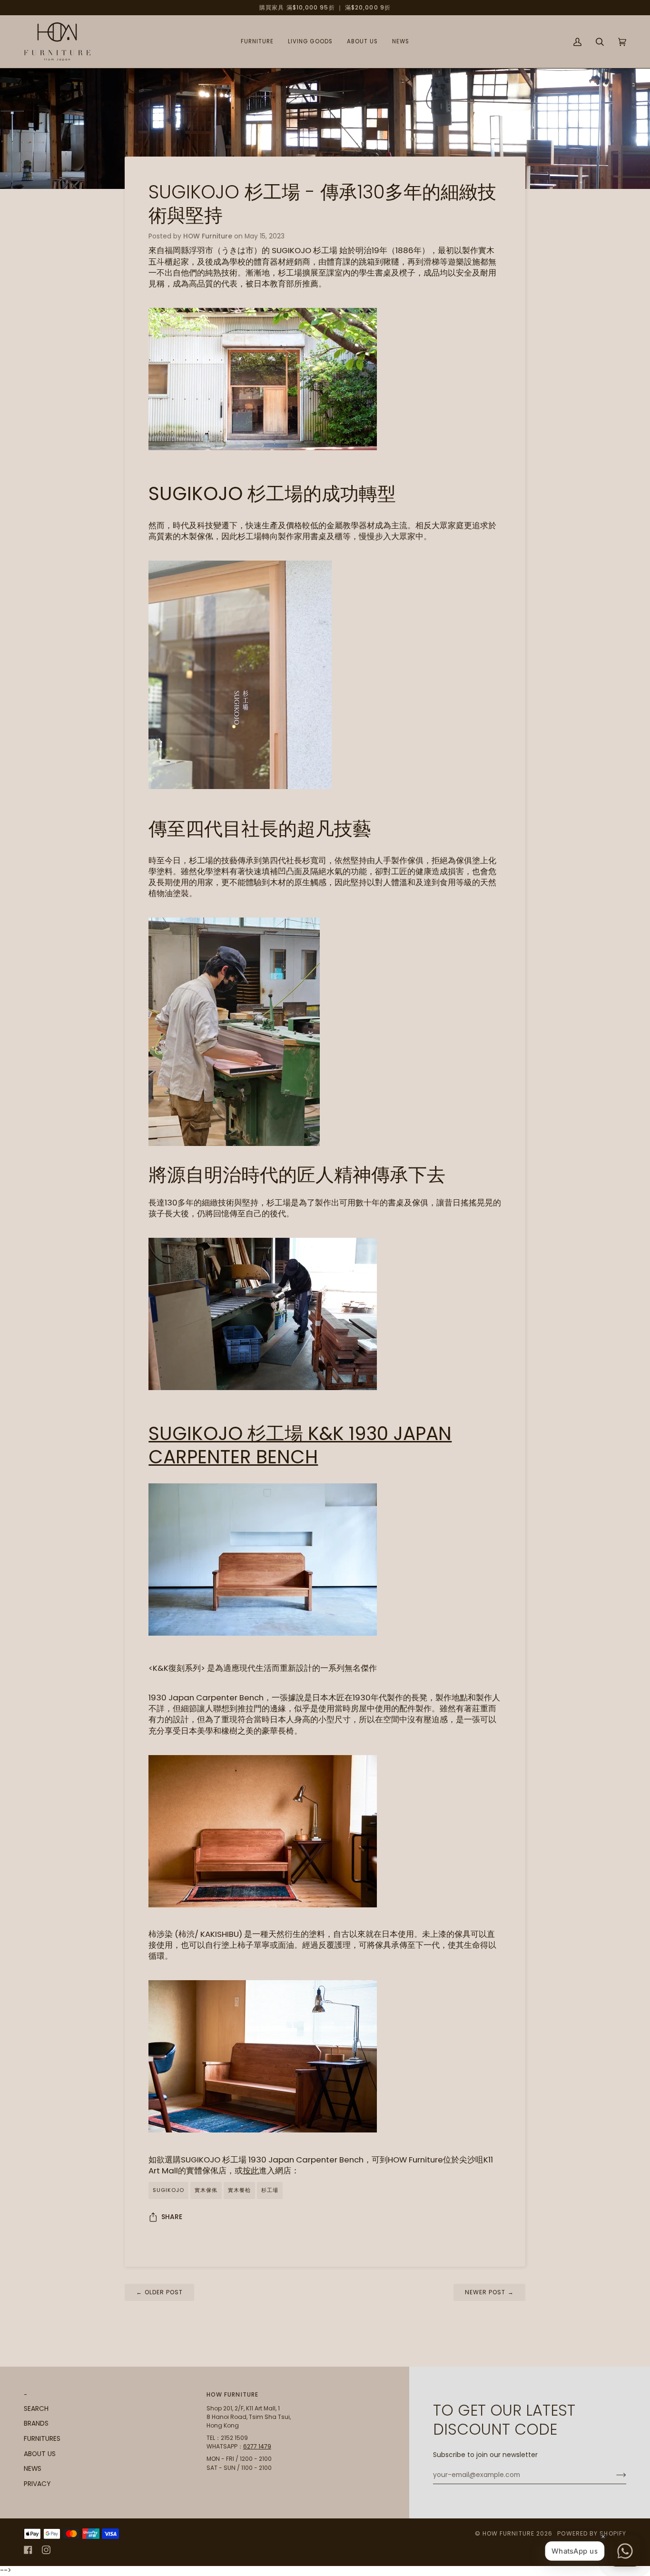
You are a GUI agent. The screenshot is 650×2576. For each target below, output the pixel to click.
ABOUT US (40, 2454)
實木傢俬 (206, 2190)
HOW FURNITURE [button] (232, 2394)
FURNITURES (42, 2439)
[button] (257, 42)
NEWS (33, 2469)
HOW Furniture (508, 2533)
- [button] (26, 2394)
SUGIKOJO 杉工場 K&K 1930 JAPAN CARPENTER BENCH (300, 1445)
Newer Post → (489, 2292)
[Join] (614, 2475)
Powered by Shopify (592, 2533)
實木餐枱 (239, 2190)
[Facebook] (28, 2550)
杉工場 (270, 2190)
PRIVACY (37, 2484)
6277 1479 (257, 2446)
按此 (251, 2171)
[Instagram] (46, 2550)
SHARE (172, 2217)
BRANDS (36, 2423)
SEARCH (36, 2409)
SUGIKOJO (168, 2190)
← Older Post (159, 2292)
